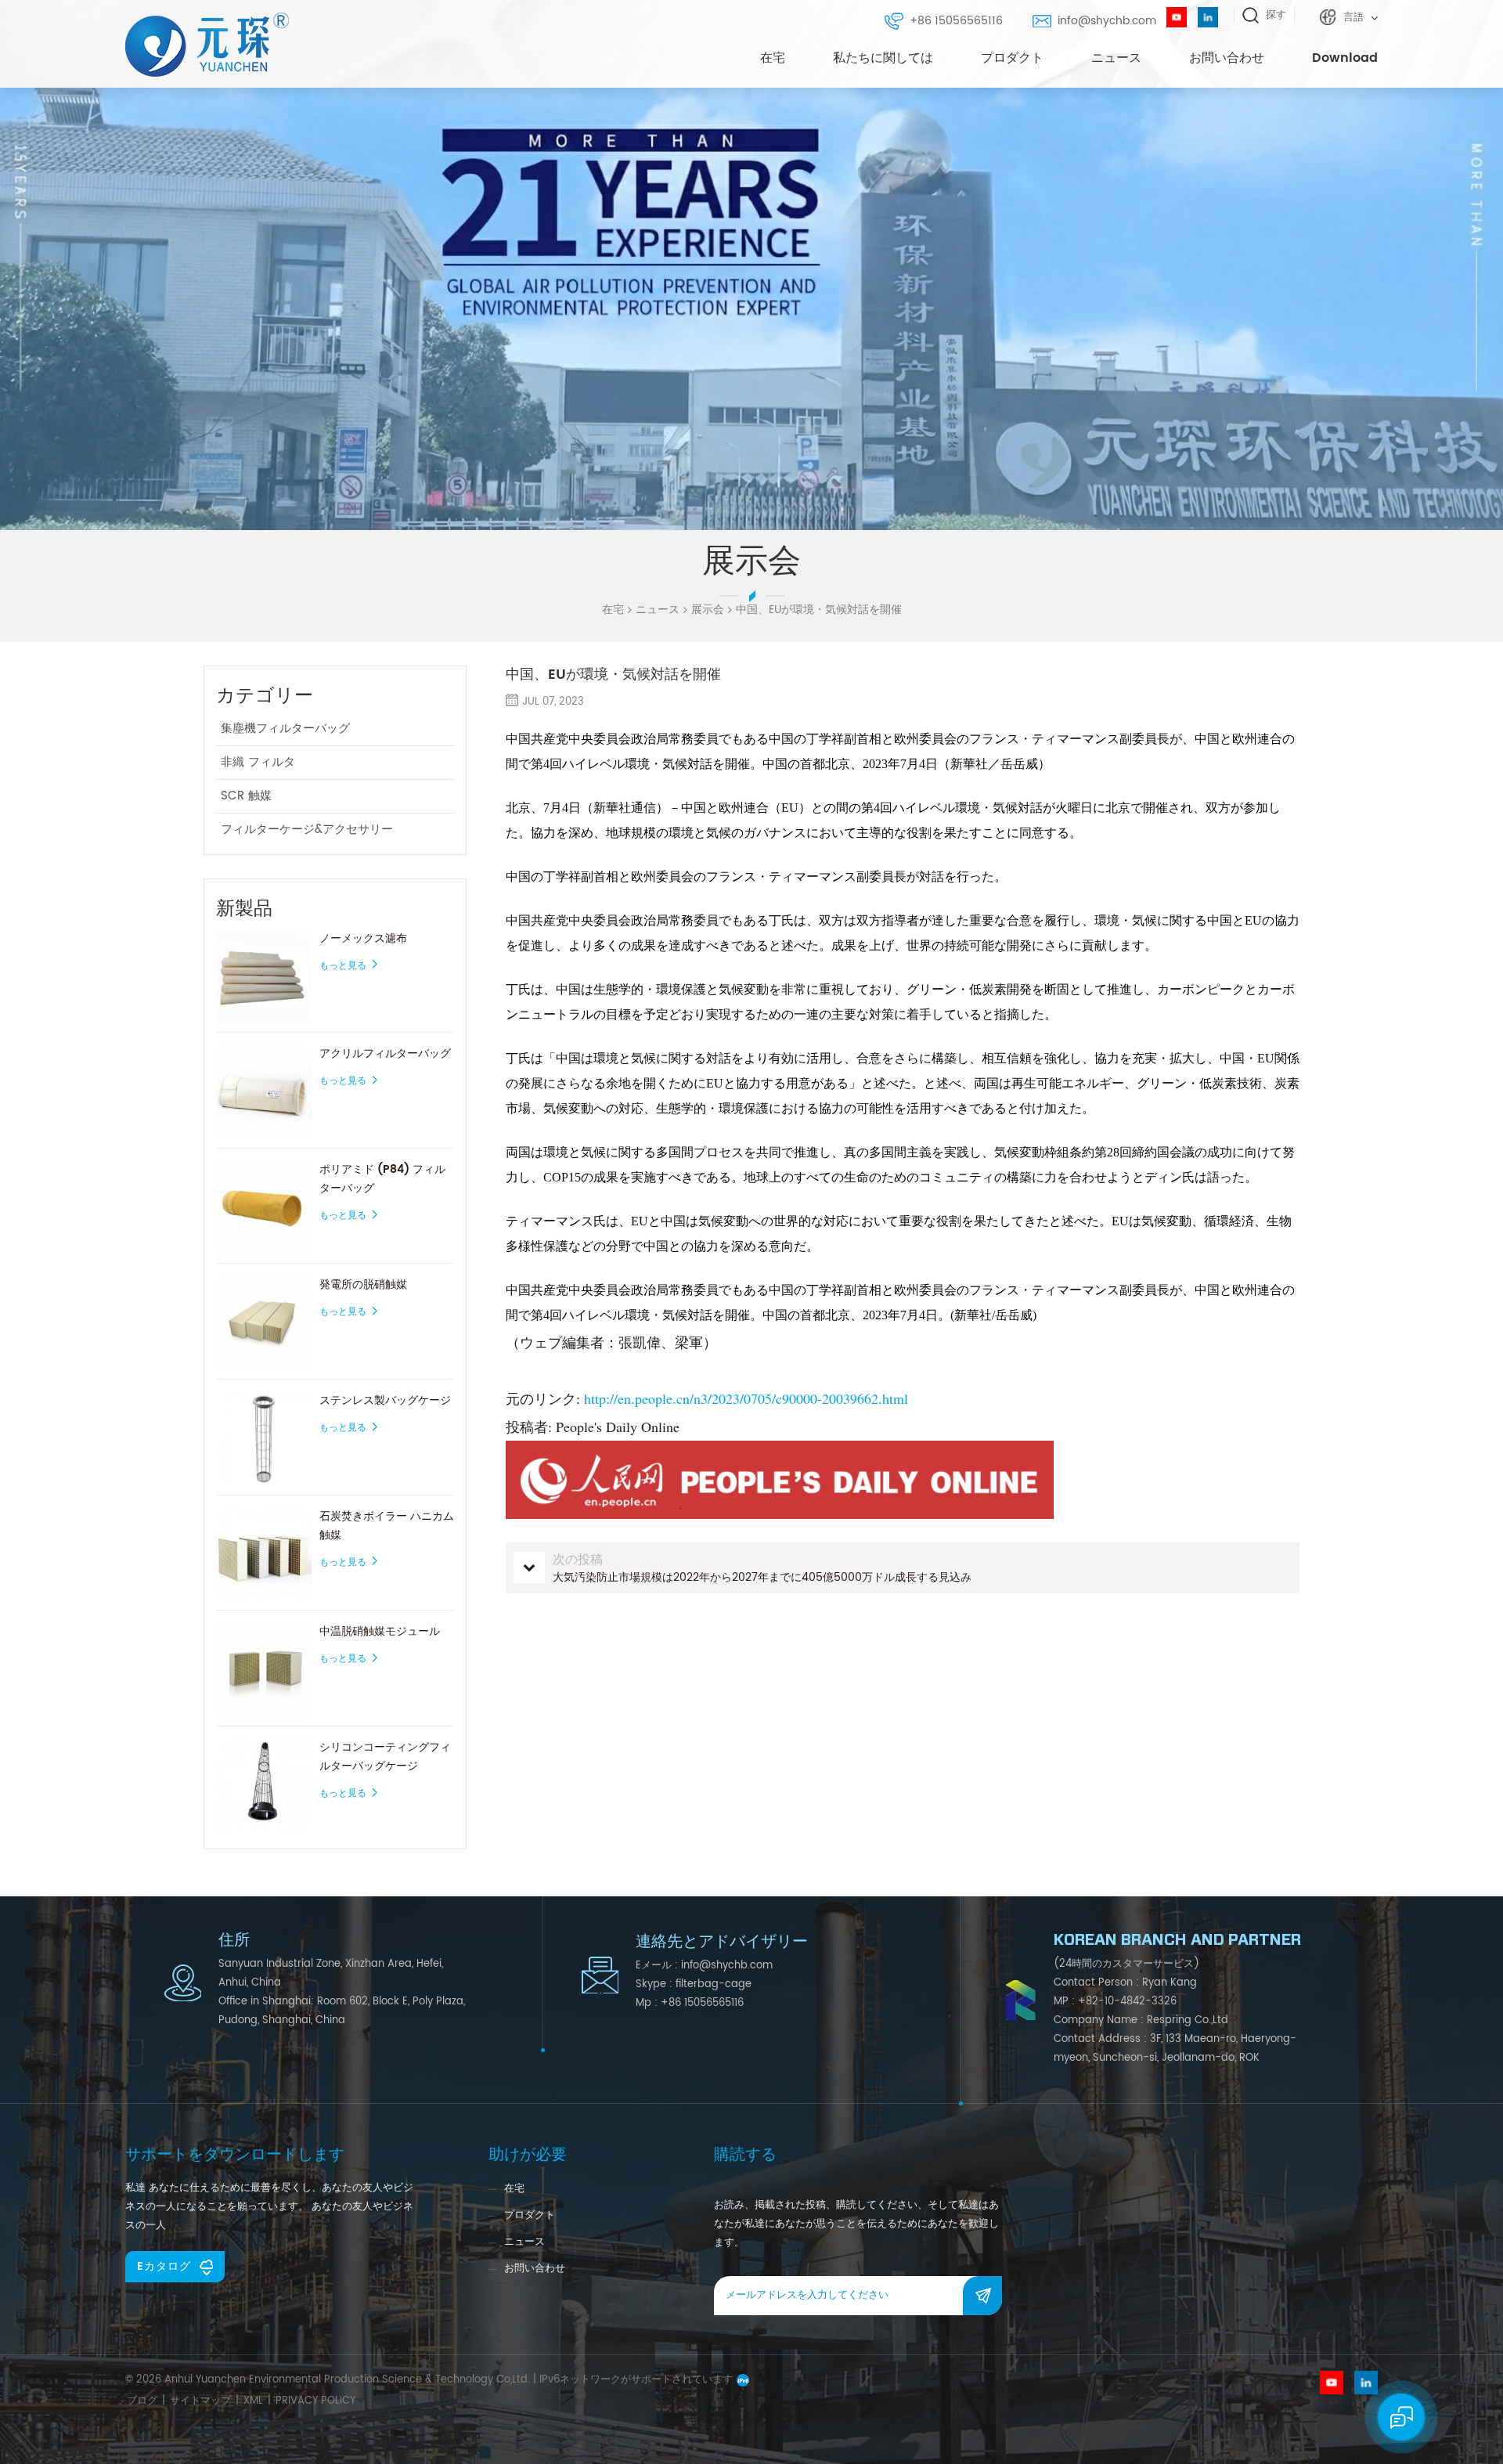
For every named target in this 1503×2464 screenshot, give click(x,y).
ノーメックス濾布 (363, 938)
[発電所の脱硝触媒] (264, 1323)
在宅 (773, 58)
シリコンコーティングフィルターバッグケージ (385, 1757)
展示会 (708, 610)
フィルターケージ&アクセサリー (307, 830)
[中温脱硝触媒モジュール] (264, 1670)
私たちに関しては (883, 58)
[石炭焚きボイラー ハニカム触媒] (264, 1555)
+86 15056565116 (956, 21)
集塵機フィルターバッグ (285, 729)
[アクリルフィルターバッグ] (264, 1092)
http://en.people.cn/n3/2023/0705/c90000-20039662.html (746, 1398)
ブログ (142, 2401)
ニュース (1116, 58)
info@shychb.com (1107, 21)
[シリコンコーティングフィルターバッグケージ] (264, 1786)
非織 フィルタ (258, 762)
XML (253, 2401)
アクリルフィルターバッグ (385, 1053)
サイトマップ (200, 2401)
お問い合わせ (1227, 58)
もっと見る (343, 966)
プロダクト (1012, 58)
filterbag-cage (714, 1984)
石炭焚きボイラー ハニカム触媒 (387, 1526)
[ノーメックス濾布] (264, 977)
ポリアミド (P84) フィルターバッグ (382, 1179)
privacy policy (315, 2401)
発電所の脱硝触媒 (363, 1284)
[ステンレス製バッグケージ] (264, 1439)
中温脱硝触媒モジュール (380, 1631)
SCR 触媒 (246, 796)
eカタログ (164, 2266)
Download (1345, 58)
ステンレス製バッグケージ (385, 1400)
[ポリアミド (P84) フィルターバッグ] (264, 1208)
